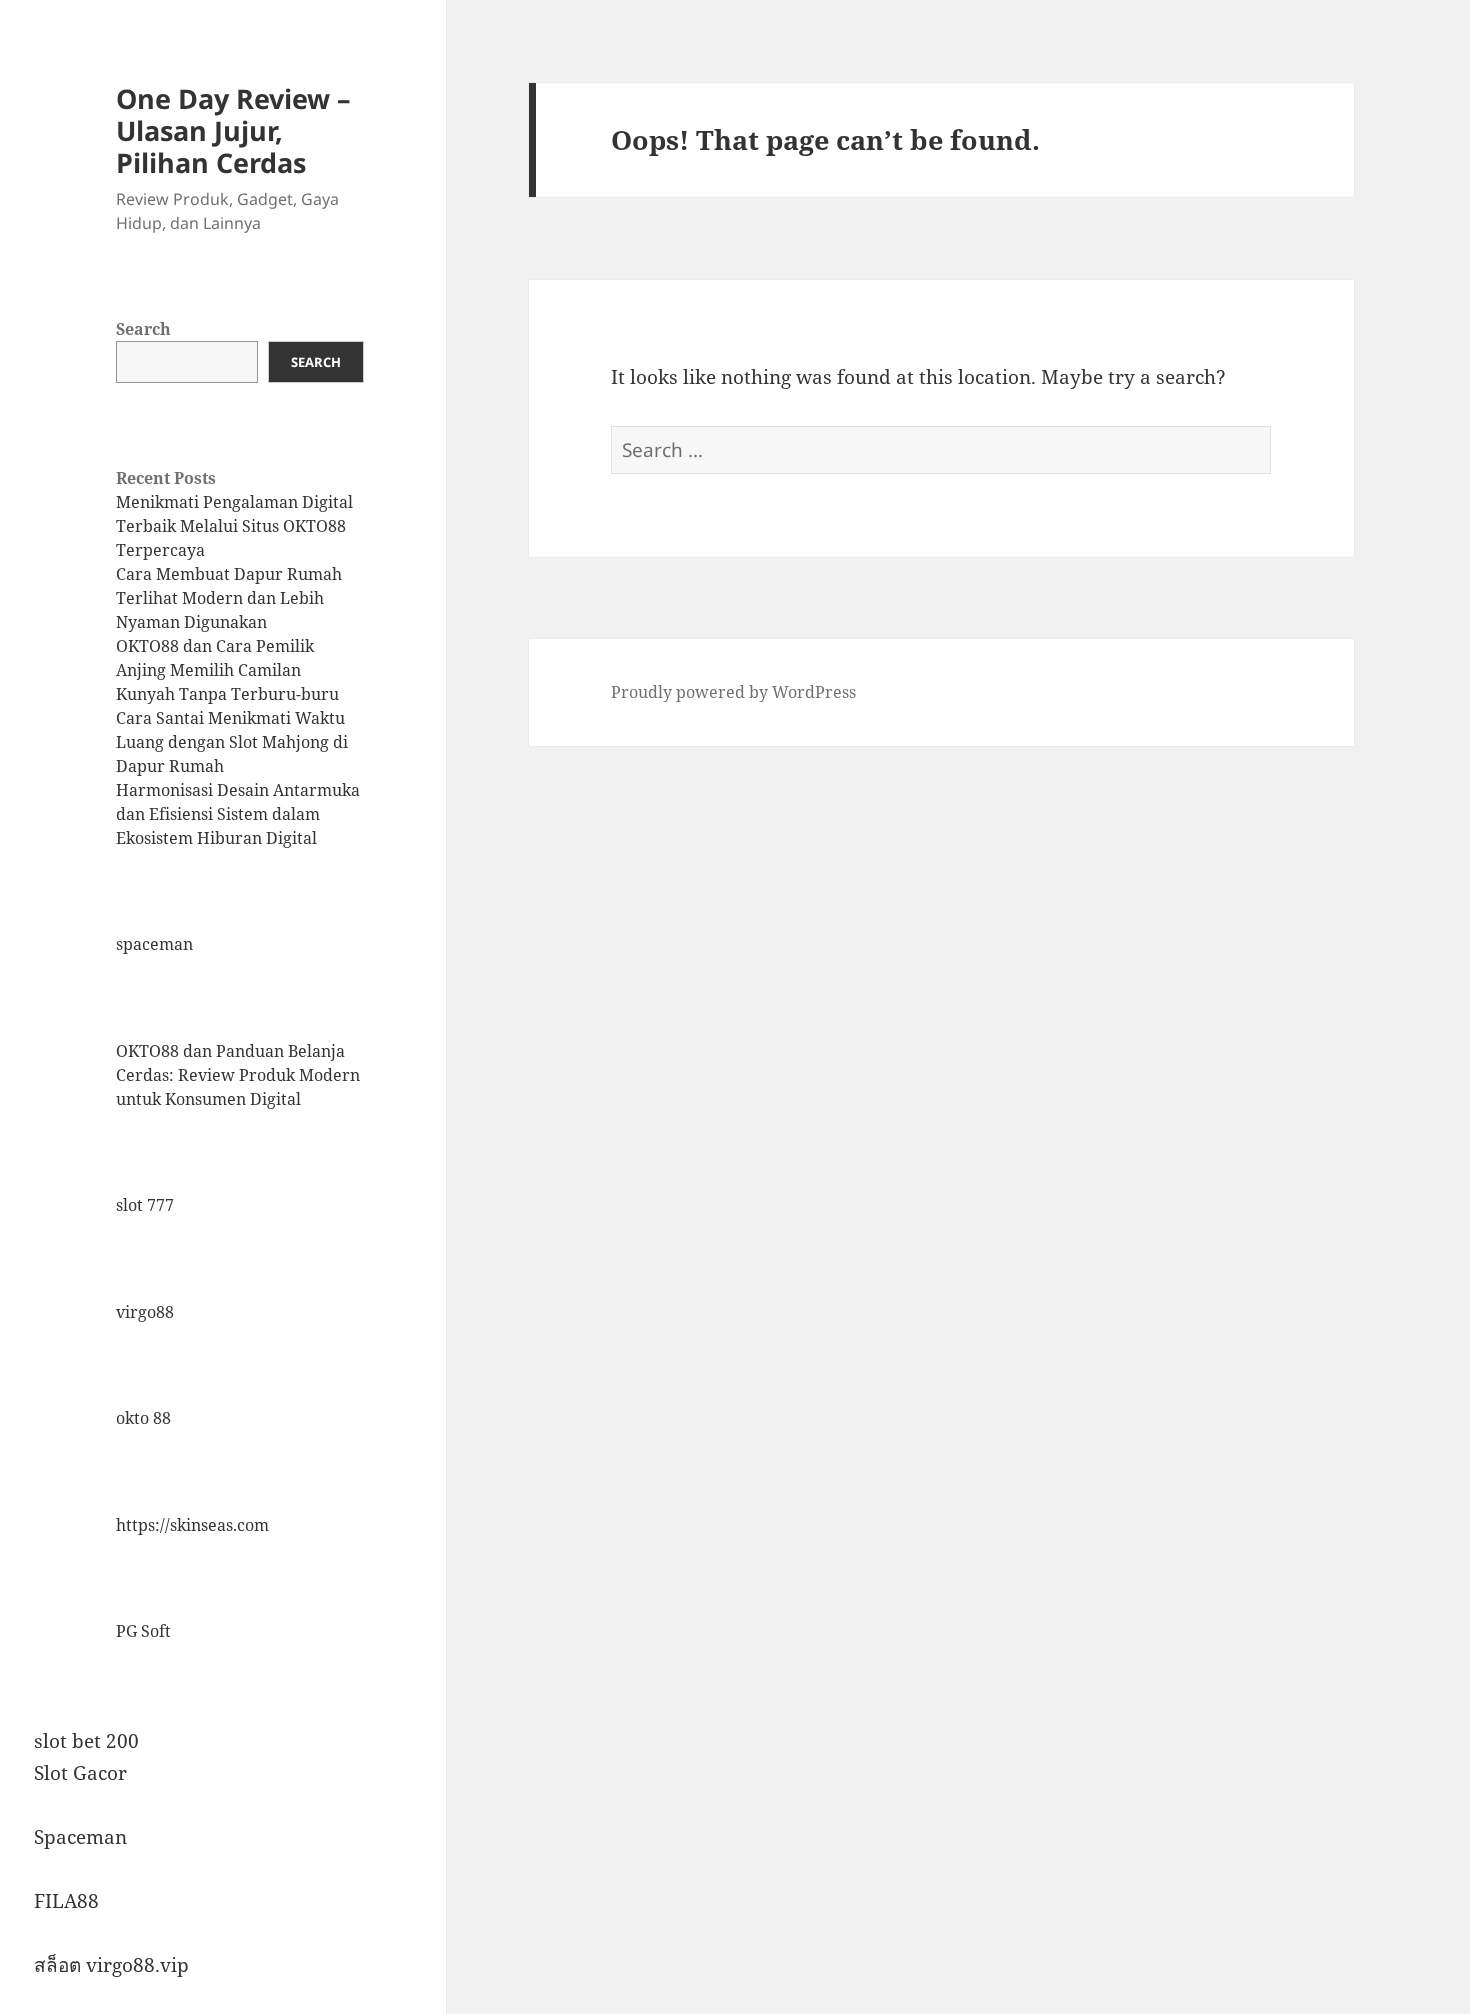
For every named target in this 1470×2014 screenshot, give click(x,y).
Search (143, 329)
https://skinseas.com (192, 1525)
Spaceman (80, 1837)
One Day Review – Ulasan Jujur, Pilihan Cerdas (233, 130)
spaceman (154, 944)
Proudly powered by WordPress (733, 692)
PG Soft (143, 1631)
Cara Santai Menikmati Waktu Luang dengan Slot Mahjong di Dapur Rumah (232, 742)
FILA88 (66, 1901)
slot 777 (145, 1205)
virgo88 (145, 1312)
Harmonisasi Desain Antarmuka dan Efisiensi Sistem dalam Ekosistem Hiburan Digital (238, 814)
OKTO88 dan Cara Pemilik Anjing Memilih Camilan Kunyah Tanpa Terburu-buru (227, 670)
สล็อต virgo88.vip (111, 1965)
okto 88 (143, 1418)
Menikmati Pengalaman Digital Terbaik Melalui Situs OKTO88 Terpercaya (234, 526)
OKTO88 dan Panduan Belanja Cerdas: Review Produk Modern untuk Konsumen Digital (238, 1075)
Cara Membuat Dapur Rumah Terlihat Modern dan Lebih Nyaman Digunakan (229, 598)
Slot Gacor (80, 1773)
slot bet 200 (86, 1741)
